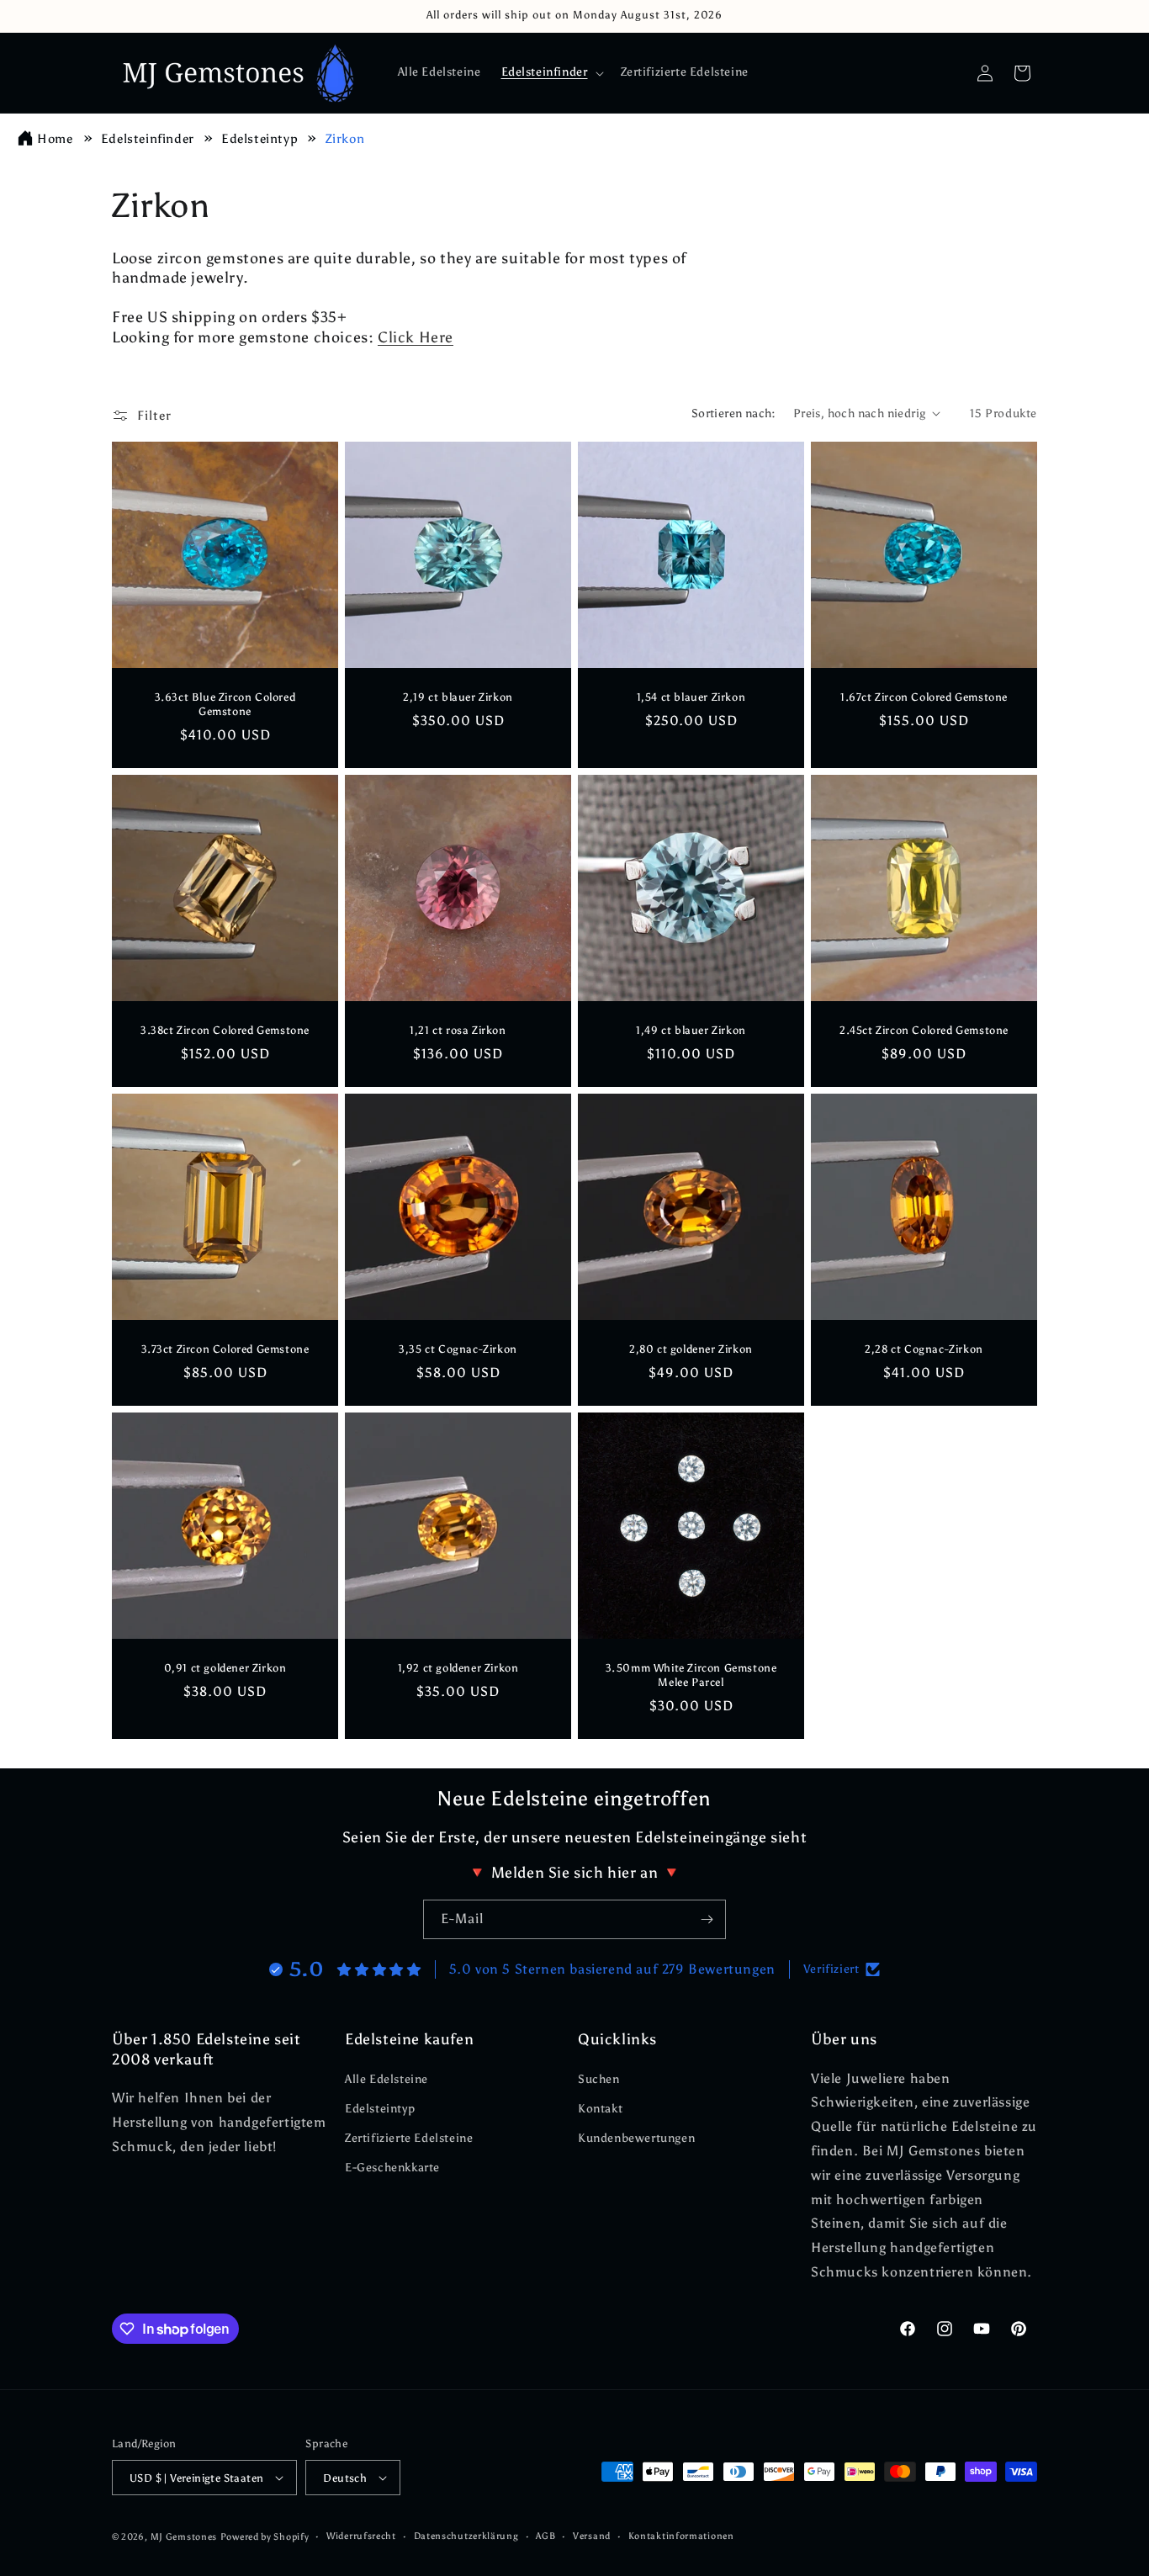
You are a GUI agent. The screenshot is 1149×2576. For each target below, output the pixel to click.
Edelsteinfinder (149, 139)
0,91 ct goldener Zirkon (225, 1668)
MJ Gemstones (184, 2537)
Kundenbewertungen (636, 2138)
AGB (545, 2536)
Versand (592, 2536)
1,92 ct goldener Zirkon (458, 1668)
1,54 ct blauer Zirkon (691, 697)
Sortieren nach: (734, 413)
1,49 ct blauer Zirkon (691, 1030)
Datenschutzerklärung (466, 2536)
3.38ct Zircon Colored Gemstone (225, 1030)
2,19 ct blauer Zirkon (458, 697)
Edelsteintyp (261, 139)
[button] (551, 72)
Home (55, 139)
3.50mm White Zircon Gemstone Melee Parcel (691, 1675)
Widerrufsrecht (361, 2536)
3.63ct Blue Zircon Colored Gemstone (225, 704)
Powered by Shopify (265, 2537)
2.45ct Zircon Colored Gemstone (924, 1030)
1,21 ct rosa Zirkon (458, 1030)
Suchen (599, 2079)
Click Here (416, 337)
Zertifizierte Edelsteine (409, 2138)
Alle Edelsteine (387, 2079)
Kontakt (600, 2109)
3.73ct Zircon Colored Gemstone (225, 1349)
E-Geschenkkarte (392, 2168)
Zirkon (345, 139)
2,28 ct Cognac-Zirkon (924, 1349)
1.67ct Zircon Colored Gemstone (924, 697)
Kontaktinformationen (681, 2536)
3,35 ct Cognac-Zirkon (458, 1349)
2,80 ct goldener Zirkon (691, 1349)
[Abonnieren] (707, 1919)
